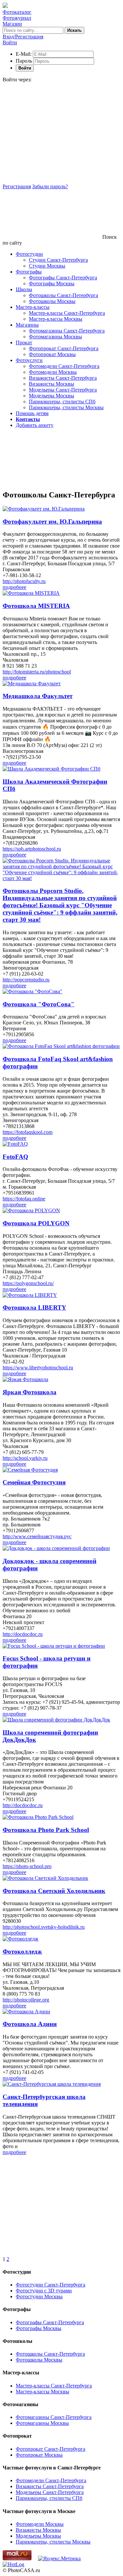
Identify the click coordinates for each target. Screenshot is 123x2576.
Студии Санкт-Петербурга (58, 260)
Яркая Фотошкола (30, 1392)
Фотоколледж (22, 1952)
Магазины (27, 325)
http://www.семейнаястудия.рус (37, 1536)
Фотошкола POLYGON (36, 1223)
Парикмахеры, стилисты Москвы (66, 407)
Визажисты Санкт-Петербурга (63, 378)
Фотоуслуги (29, 360)
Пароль (24, 61)
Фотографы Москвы (52, 283)
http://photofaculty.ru (24, 581)
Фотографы (29, 272)
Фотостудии (29, 254)
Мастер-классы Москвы (56, 319)
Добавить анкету (35, 425)
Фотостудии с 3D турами (44, 2291)
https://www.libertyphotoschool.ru (38, 1368)
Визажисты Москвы (51, 384)
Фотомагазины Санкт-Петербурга (67, 331)
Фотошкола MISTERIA (36, 606)
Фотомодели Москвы (53, 372)
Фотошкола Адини (30, 2024)
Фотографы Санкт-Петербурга (63, 278)
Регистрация (17, 186)
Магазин (12, 24)
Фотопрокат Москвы (52, 354)
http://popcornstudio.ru (26, 980)
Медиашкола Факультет (38, 696)
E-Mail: (24, 54)
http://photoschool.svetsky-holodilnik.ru (44, 1927)
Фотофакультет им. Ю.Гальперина (52, 522)
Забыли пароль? (50, 186)
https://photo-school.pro (27, 1866)
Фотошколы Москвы (52, 301)
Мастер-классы (33, 307)
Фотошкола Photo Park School (46, 1830)
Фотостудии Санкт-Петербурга (51, 2285)
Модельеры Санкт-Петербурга (63, 390)
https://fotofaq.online (24, 1199)
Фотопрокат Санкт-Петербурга (64, 348)
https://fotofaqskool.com (28, 1132)
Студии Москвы (47, 266)
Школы (24, 289)
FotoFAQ (15, 1157)
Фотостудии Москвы (39, 2296)
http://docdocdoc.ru (23, 1634)
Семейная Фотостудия (34, 1482)
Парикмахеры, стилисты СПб (62, 402)
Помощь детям (32, 413)
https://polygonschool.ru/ (28, 1283)
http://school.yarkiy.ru (25, 1458)
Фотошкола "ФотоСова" (39, 1004)
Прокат (24, 342)
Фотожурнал (17, 18)
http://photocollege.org (26, 2000)
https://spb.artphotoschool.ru (32, 849)
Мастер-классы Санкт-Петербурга (67, 313)
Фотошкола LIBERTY (34, 1308)
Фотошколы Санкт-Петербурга (63, 295)
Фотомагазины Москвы (55, 337)
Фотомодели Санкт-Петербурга (64, 366)
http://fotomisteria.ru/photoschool (37, 672)
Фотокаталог (17, 12)
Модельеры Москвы (51, 396)
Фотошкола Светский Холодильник (54, 1891)
